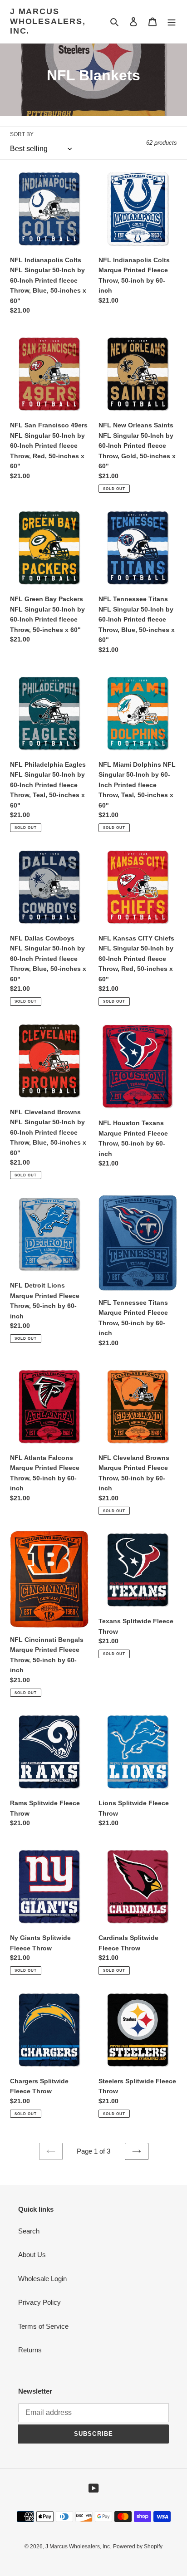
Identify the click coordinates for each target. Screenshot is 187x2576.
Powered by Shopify (138, 2547)
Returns (30, 2350)
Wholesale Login (42, 2279)
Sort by (22, 134)
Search (29, 2231)
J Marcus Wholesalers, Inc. (48, 21)
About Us (32, 2255)
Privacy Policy (39, 2302)
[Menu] (172, 22)
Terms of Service (43, 2326)
